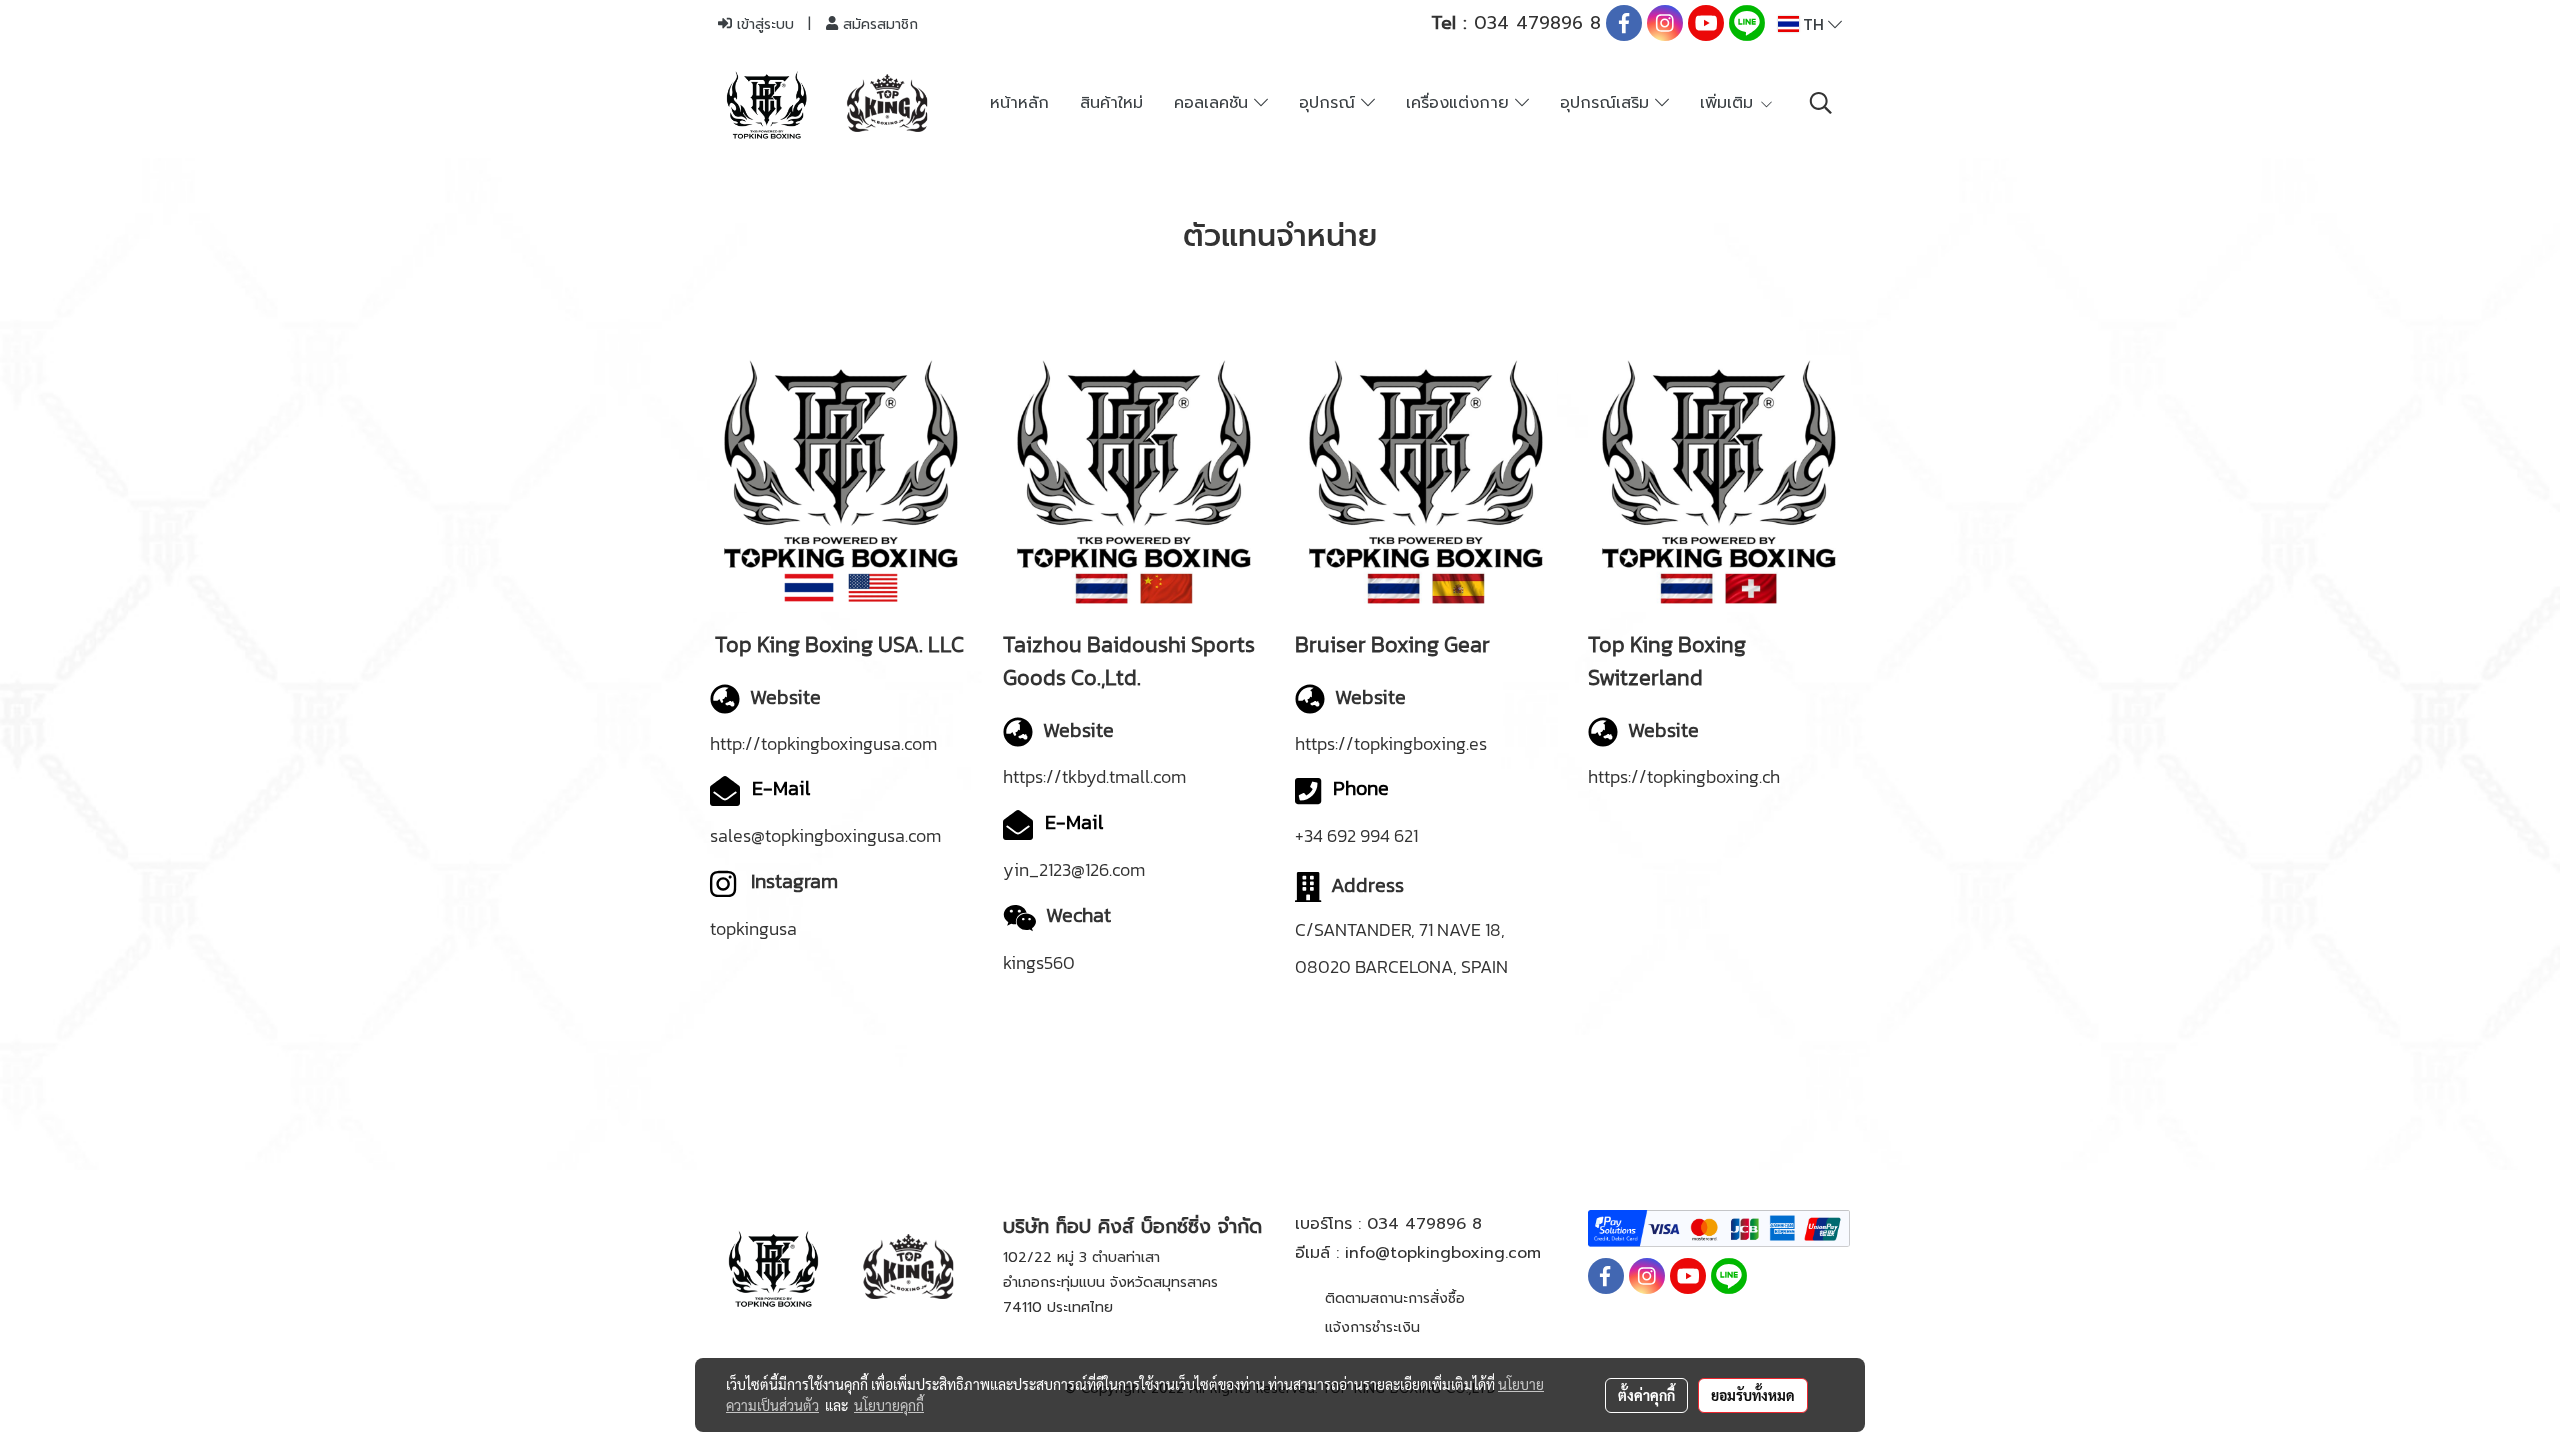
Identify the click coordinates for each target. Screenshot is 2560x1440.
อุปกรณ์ (1330, 103)
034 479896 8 (1516, 23)
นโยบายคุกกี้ (889, 1405)
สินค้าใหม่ (1111, 103)
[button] (1821, 103)
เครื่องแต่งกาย (1460, 103)
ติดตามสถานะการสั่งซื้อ (1395, 1298)
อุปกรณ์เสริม (1607, 103)
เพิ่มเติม (1729, 103)
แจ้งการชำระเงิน (1372, 1327)
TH (1813, 24)
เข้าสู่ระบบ (763, 24)
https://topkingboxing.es (1391, 743)
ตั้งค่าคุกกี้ (1646, 1395)
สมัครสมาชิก (878, 24)
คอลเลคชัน (1214, 103)
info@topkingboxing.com (1443, 1253)
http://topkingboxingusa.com (823, 743)
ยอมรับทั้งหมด (1753, 1395)
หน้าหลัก (1019, 103)
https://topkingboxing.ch (1684, 776)
